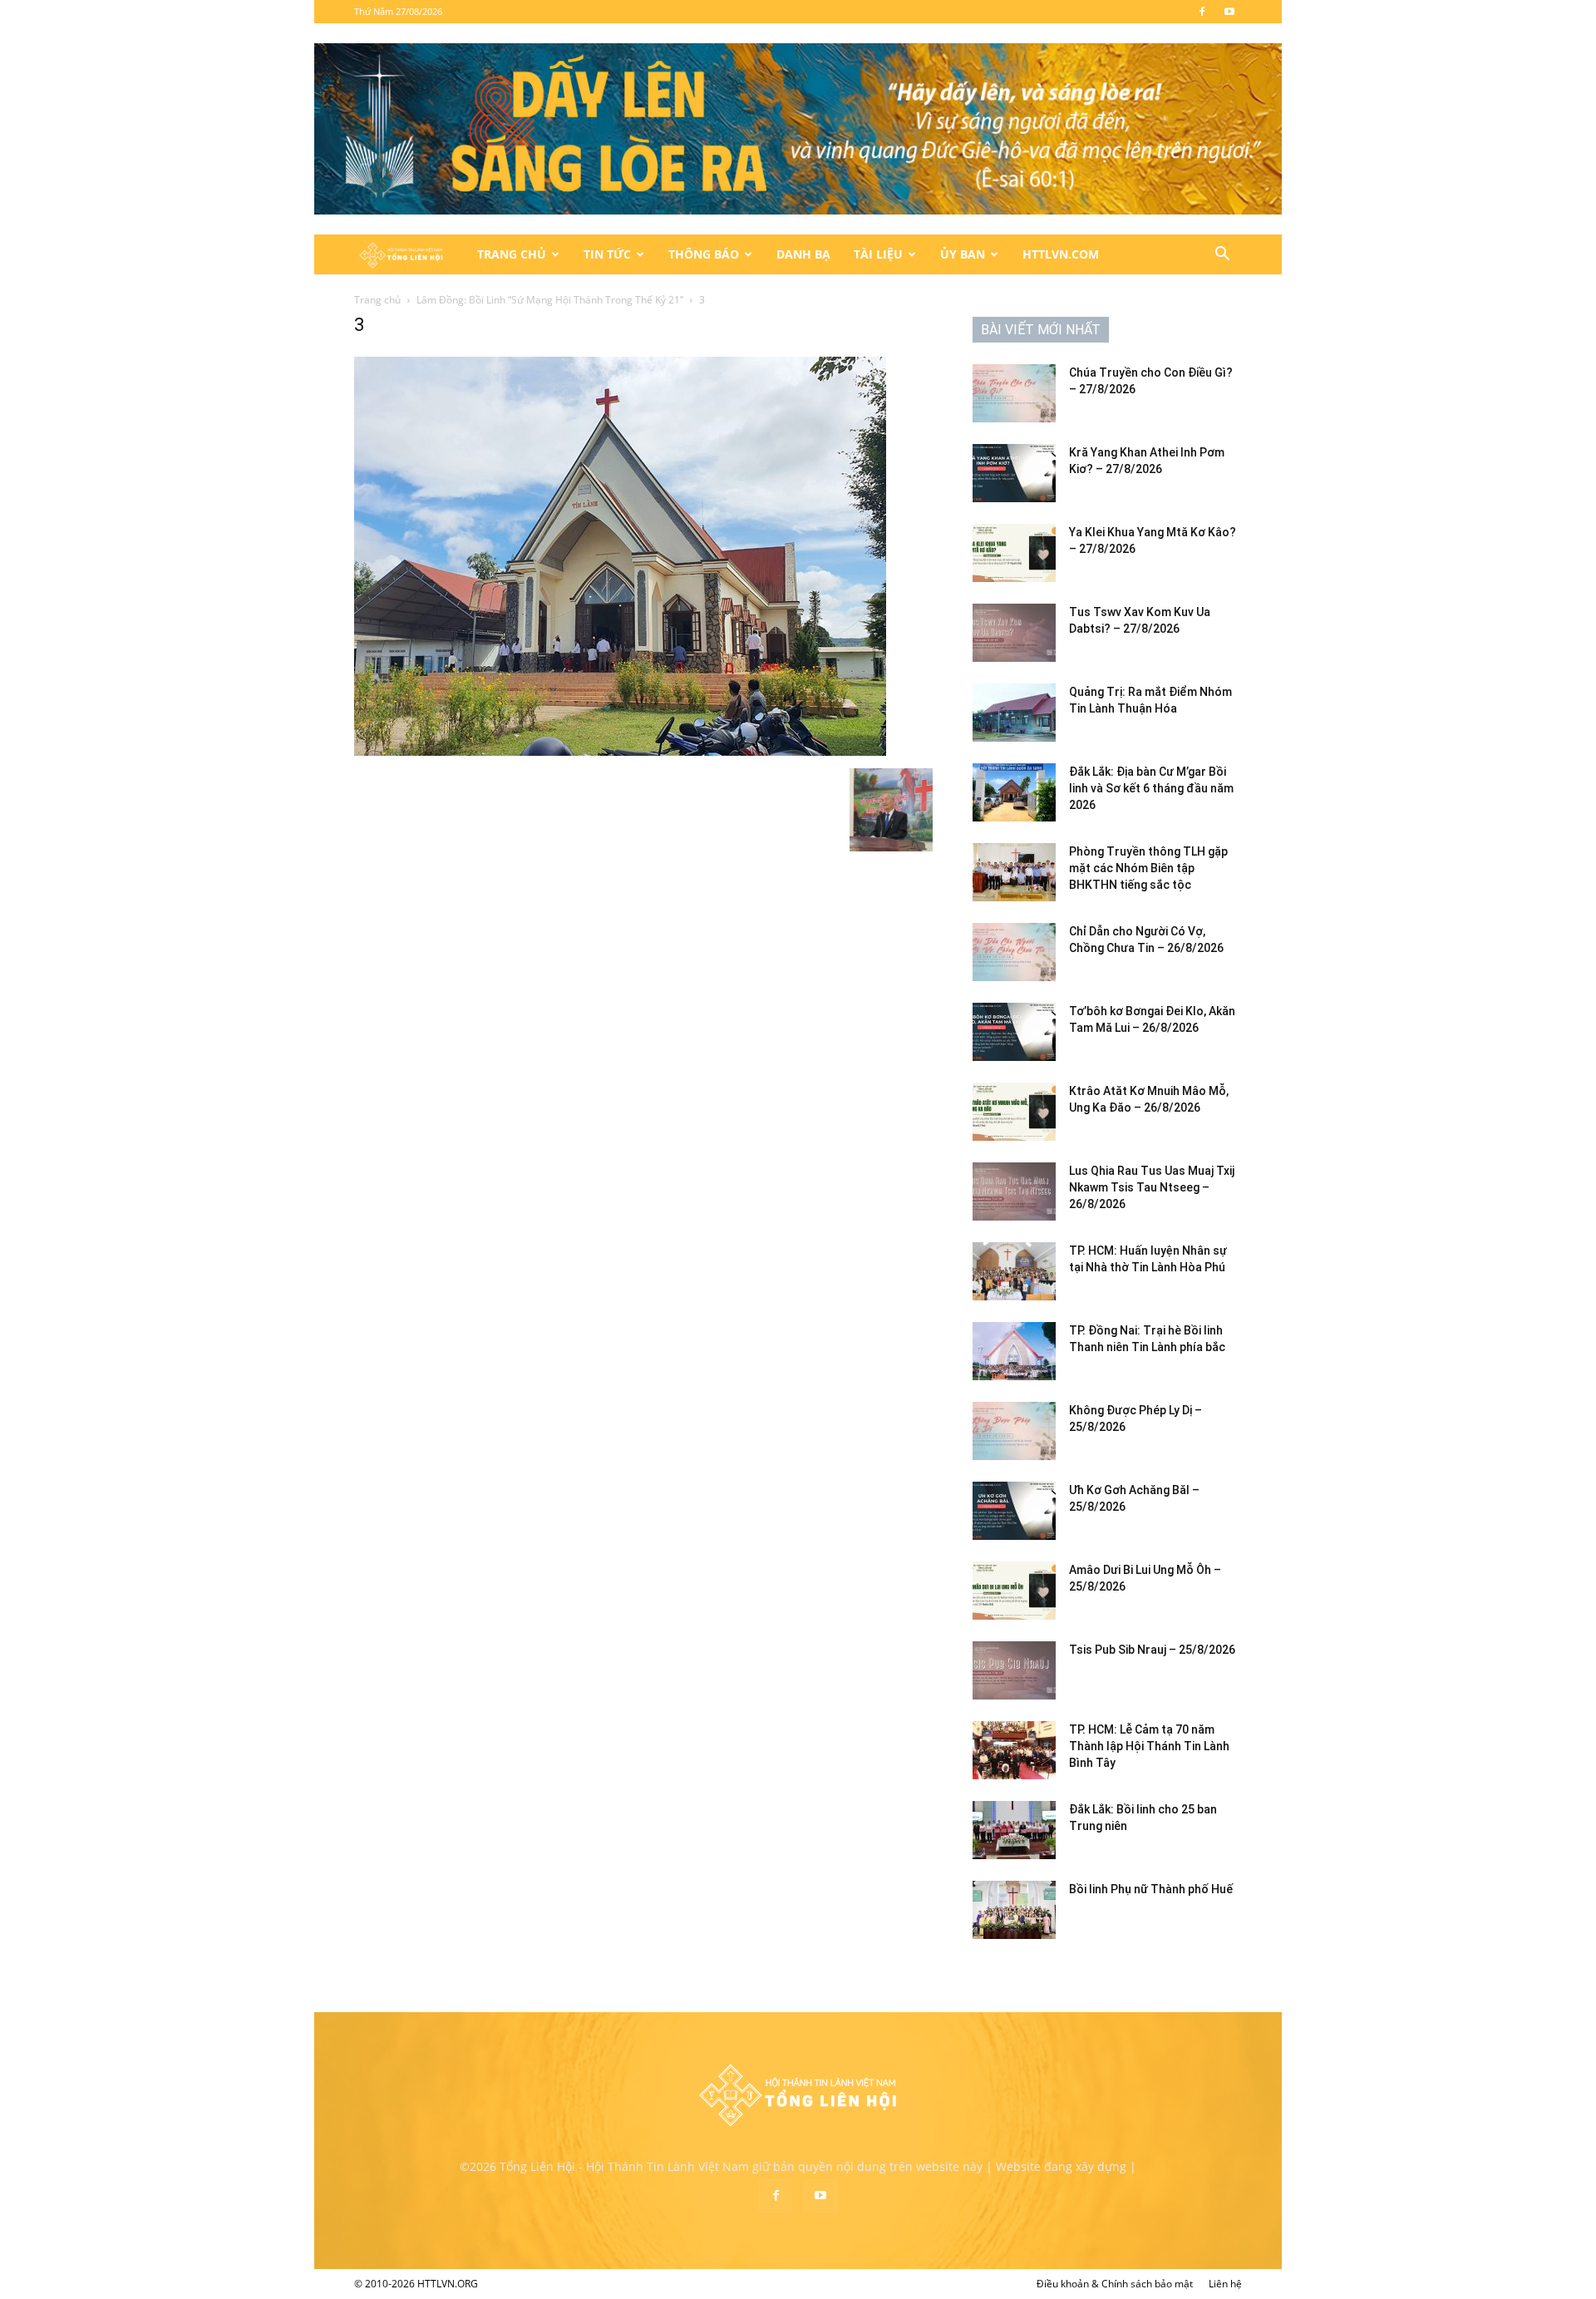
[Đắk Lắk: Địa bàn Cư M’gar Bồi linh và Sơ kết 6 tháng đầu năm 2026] (1014, 792)
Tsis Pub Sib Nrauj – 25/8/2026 (1152, 1650)
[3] (620, 751)
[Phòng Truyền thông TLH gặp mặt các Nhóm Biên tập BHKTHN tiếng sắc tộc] (1014, 872)
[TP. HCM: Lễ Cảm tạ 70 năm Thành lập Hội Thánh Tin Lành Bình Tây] (1014, 1750)
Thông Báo (704, 254)
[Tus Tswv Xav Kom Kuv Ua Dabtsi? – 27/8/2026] (1014, 633)
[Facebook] (1202, 12)
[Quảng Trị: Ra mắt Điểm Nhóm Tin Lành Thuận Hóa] (1014, 713)
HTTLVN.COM (1061, 254)
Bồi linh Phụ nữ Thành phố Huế (1151, 1889)
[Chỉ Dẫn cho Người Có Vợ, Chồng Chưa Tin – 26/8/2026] (1014, 952)
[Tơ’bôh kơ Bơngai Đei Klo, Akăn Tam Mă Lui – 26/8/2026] (1014, 1032)
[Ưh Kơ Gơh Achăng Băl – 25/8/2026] (1014, 1511)
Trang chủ (377, 300)
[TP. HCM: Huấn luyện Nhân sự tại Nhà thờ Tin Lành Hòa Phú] (1014, 1271)
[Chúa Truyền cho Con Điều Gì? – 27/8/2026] (1014, 393)
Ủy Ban (963, 254)
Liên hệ (1225, 2284)
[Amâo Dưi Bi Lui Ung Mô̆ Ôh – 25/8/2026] (1014, 1591)
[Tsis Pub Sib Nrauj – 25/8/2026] (1014, 1670)
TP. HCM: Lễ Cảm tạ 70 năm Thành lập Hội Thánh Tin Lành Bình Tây (1149, 1746)
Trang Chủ (512, 254)
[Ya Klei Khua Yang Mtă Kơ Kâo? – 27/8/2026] (1014, 553)
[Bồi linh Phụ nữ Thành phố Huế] (1014, 1910)
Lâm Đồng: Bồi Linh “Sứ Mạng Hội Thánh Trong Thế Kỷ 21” (550, 300)
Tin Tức (607, 254)
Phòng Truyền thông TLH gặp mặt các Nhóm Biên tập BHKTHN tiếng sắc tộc (1148, 868)
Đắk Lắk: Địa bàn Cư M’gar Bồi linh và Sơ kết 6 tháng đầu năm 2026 (1151, 788)
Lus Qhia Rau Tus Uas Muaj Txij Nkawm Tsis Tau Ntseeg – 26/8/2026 (1152, 1187)
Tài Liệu (878, 254)
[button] (1222, 256)
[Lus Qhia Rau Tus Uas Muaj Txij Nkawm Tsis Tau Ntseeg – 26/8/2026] (1014, 1191)
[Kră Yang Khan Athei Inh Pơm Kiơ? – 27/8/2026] (1014, 473)
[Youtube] (1229, 12)
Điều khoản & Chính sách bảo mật (1115, 2284)
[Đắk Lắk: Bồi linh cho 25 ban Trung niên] (1014, 1830)
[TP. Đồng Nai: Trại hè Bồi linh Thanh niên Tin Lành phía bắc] (1014, 1351)
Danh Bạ (803, 254)
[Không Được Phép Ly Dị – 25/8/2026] (1014, 1431)
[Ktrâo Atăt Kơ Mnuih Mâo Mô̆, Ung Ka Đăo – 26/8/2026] (1014, 1112)
